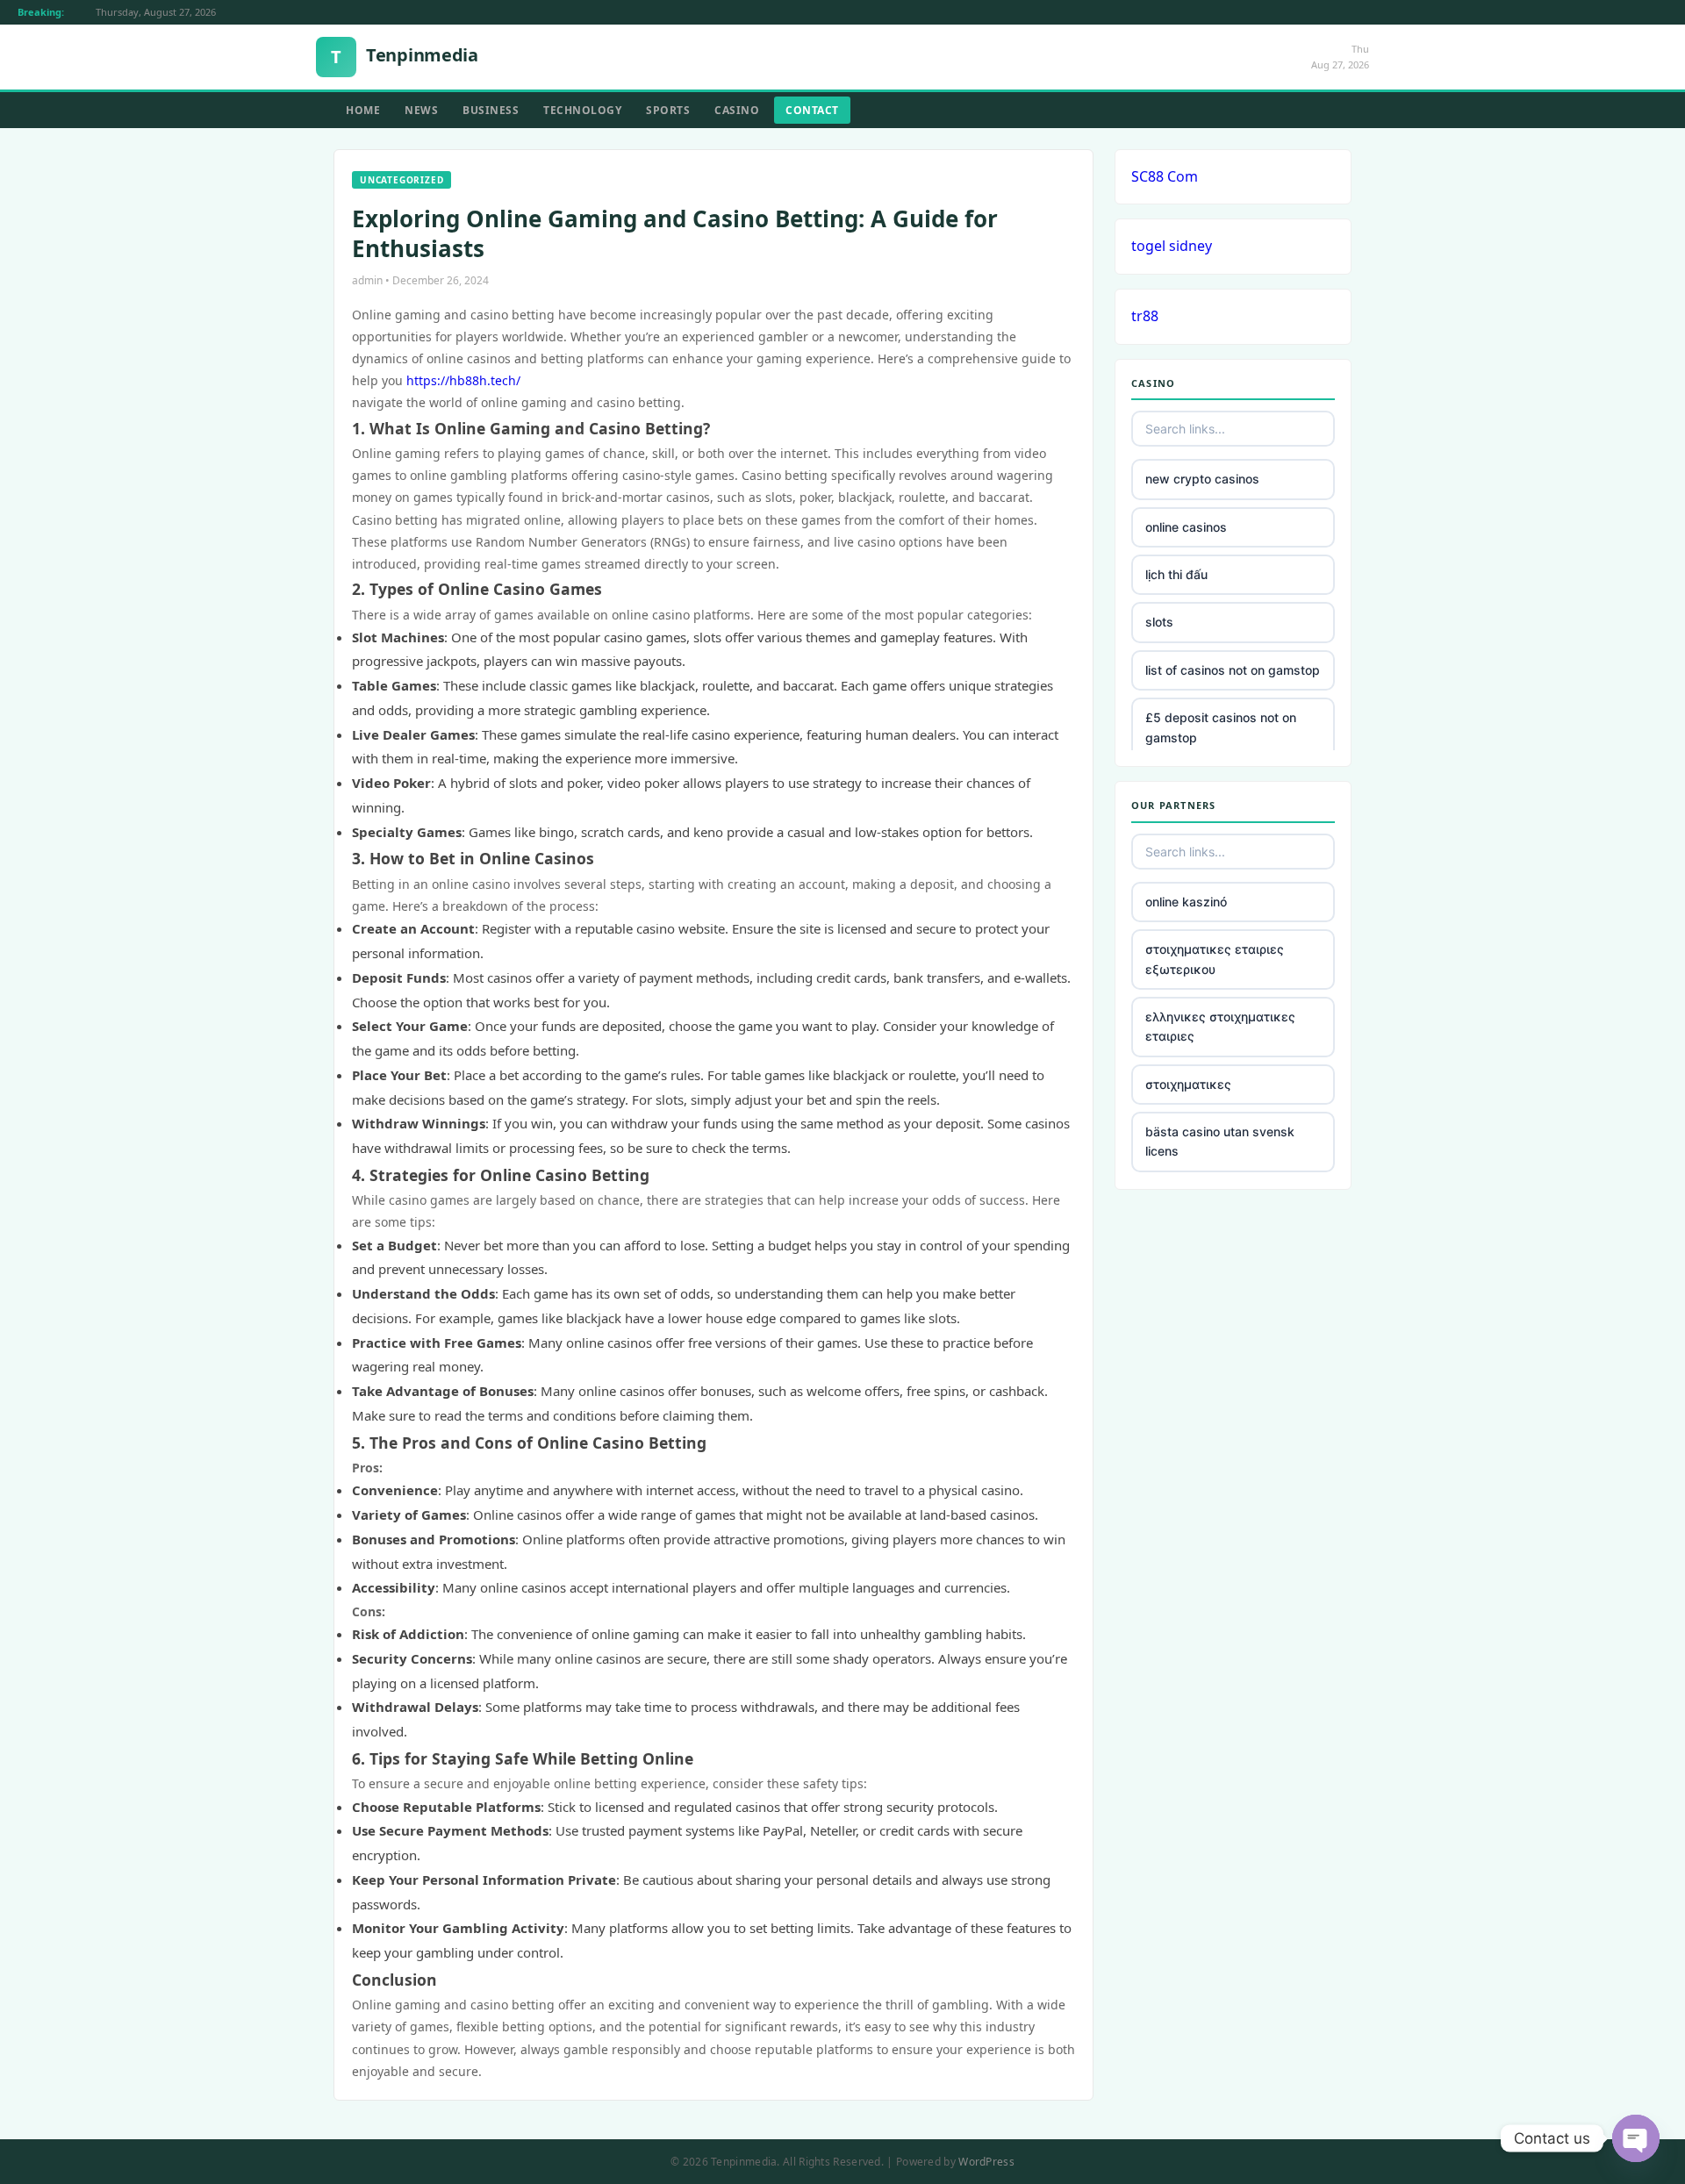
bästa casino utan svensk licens (1220, 1141)
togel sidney (1172, 246)
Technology (582, 110)
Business (491, 110)
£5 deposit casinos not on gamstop (1221, 727)
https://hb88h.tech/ (463, 380)
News (421, 110)
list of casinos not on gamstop (1233, 670)
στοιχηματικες (1188, 1084)
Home (363, 110)
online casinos (1186, 527)
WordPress (986, 2162)
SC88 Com (1165, 176)
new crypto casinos (1202, 479)
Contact (812, 110)
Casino (737, 110)
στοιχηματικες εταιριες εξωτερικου (1215, 959)
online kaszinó (1186, 902)
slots (1159, 622)
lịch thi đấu (1176, 574)
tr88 (1145, 316)
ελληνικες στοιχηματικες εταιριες (1220, 1026)
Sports (668, 110)
